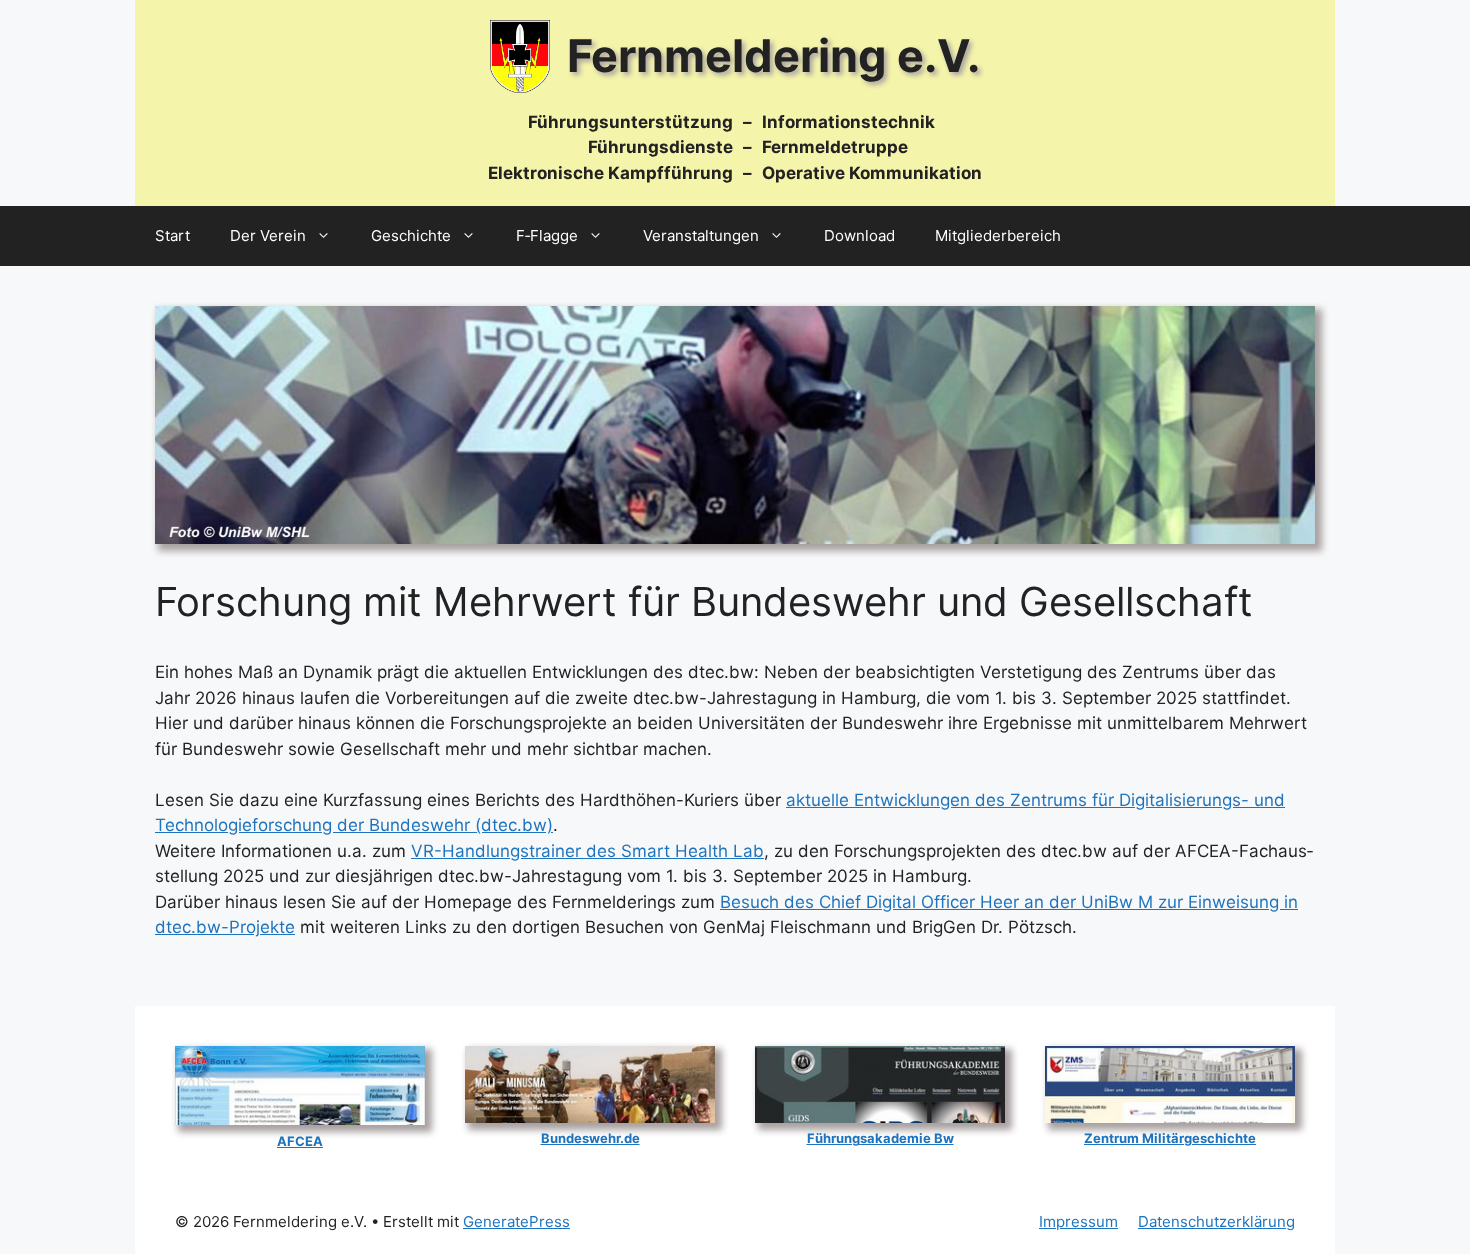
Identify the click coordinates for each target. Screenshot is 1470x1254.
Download (859, 235)
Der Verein (268, 235)
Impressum (1078, 1221)
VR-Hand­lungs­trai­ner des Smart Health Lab (587, 851)
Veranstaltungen (701, 235)
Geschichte (411, 235)
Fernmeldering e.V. (773, 55)
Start (172, 235)
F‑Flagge (547, 235)
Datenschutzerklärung (1216, 1221)
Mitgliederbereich (998, 235)
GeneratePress (516, 1221)
